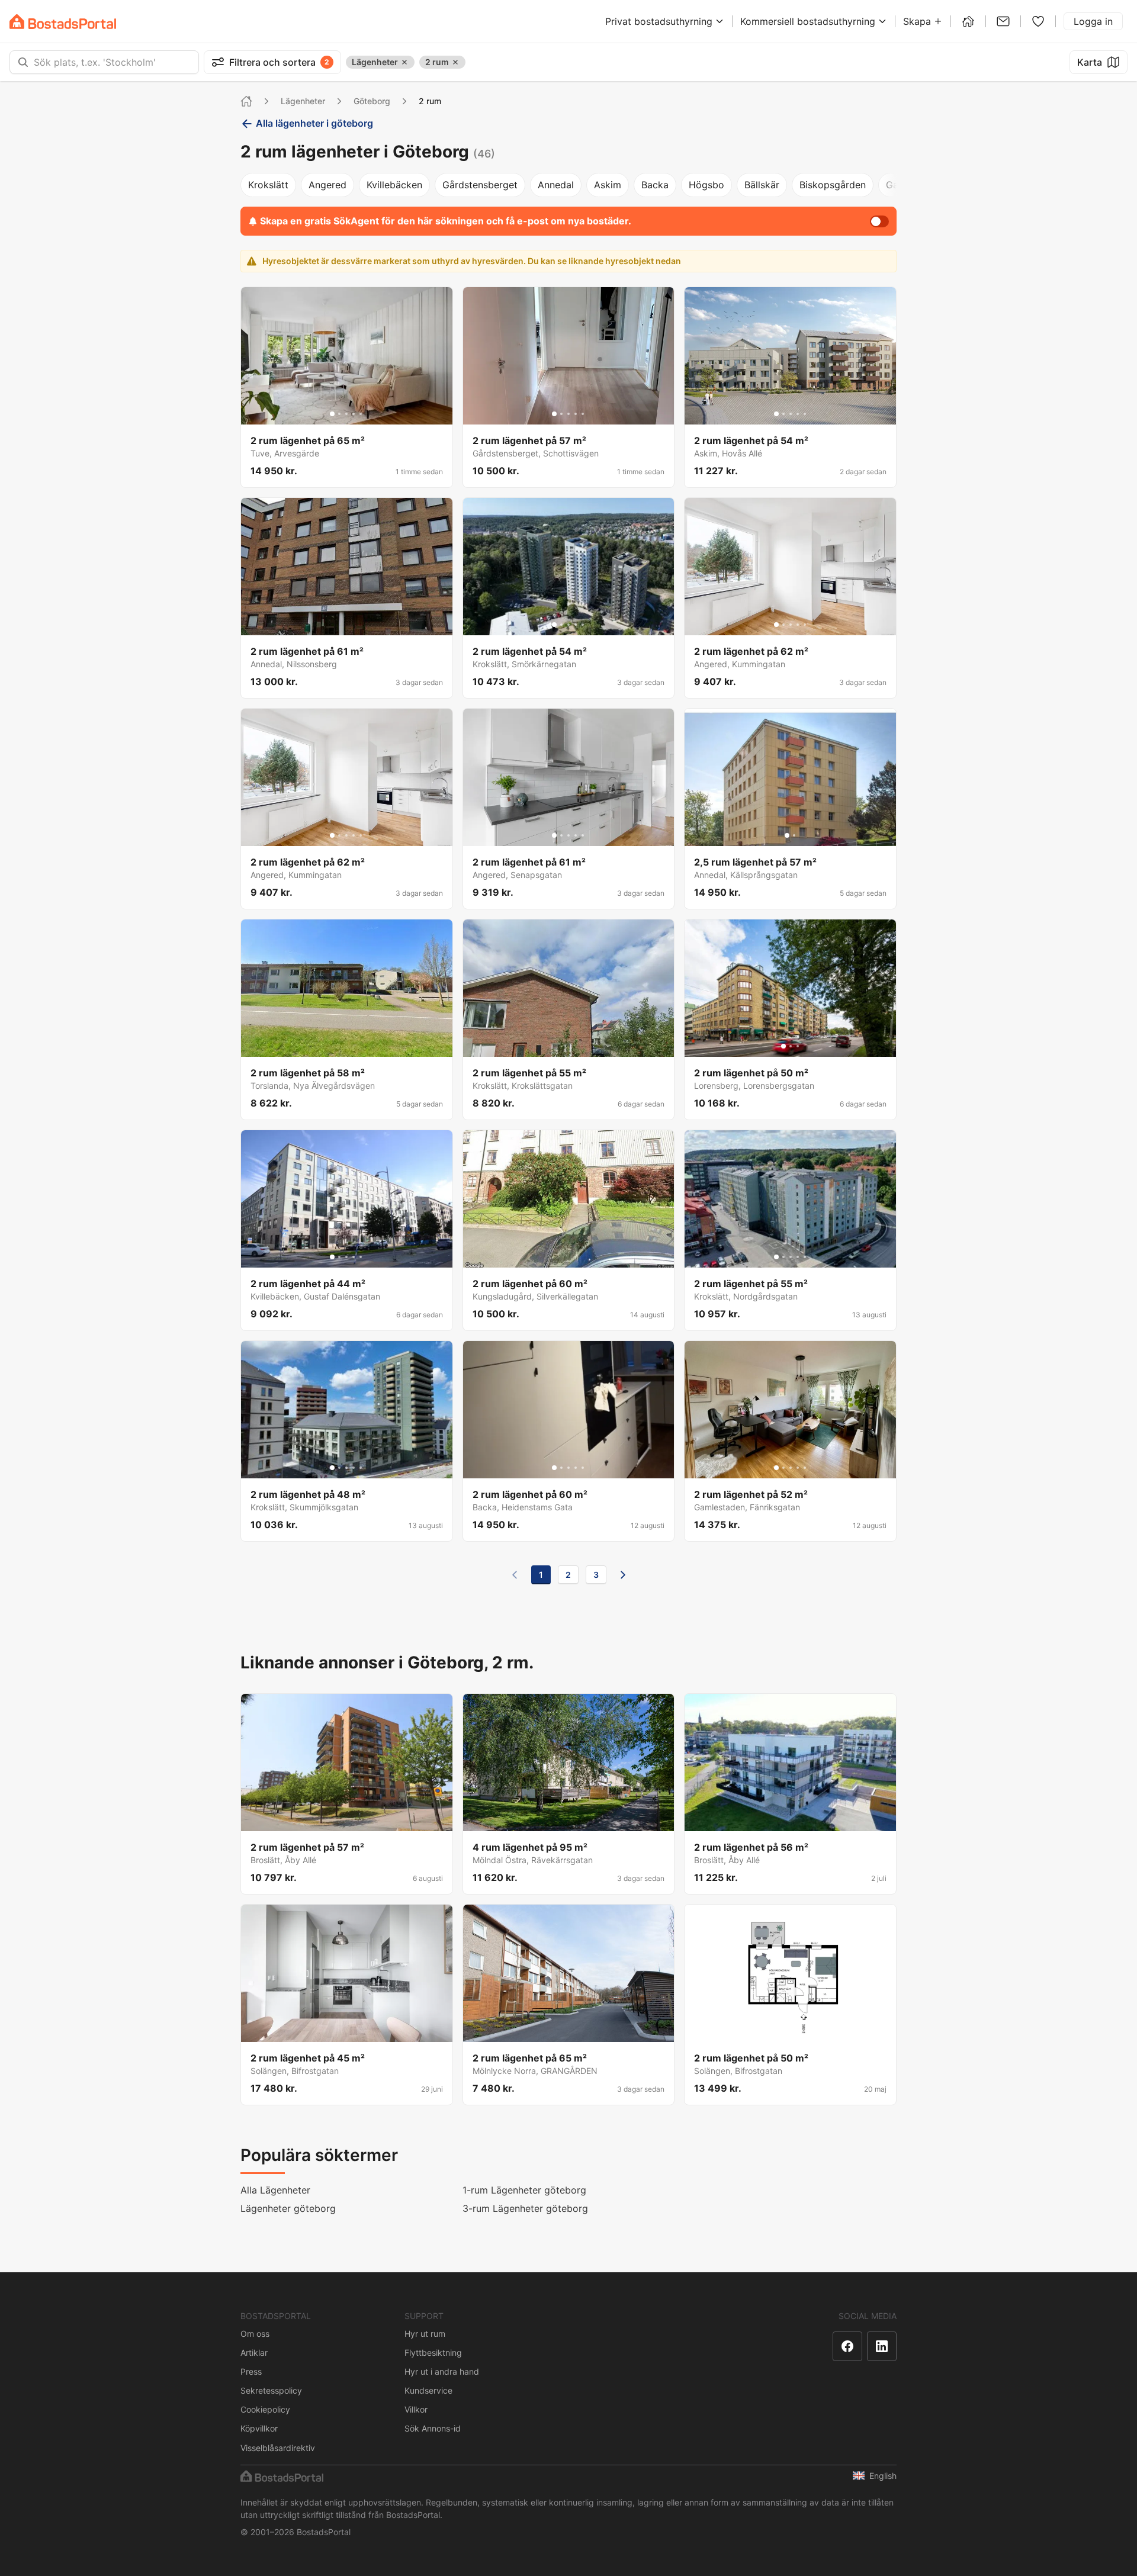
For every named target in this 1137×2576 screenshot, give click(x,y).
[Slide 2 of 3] (791, 1046)
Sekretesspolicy (271, 2390)
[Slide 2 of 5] (339, 414)
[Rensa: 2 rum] (455, 62)
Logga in (1093, 21)
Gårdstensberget (480, 185)
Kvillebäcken (394, 185)
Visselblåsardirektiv (278, 2448)
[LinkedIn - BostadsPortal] (882, 2346)
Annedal (556, 185)
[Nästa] (623, 1575)
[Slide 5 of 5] (361, 414)
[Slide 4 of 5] (354, 414)
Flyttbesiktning (433, 2353)
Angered (327, 185)
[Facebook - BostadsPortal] (847, 2346)
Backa (655, 185)
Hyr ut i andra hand (442, 2371)
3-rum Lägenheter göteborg (525, 2208)
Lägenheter (303, 101)
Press (251, 2371)
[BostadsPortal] (63, 22)
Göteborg (372, 101)
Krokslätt (268, 185)
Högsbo (706, 185)
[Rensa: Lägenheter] (404, 62)
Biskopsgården (833, 185)
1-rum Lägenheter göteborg (524, 2190)
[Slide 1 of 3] (783, 1046)
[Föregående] (515, 1575)
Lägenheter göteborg (288, 2208)
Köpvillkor (259, 2428)
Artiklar (254, 2353)
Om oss (255, 2334)
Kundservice (428, 2390)
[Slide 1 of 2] (787, 835)
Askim (608, 185)
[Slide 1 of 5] (332, 414)
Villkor (416, 2409)
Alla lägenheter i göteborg (314, 123)
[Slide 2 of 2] (794, 835)
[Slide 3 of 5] (346, 414)
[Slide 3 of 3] (798, 1046)
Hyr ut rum (425, 2334)
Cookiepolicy (265, 2409)
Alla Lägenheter (275, 2190)
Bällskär (762, 185)
